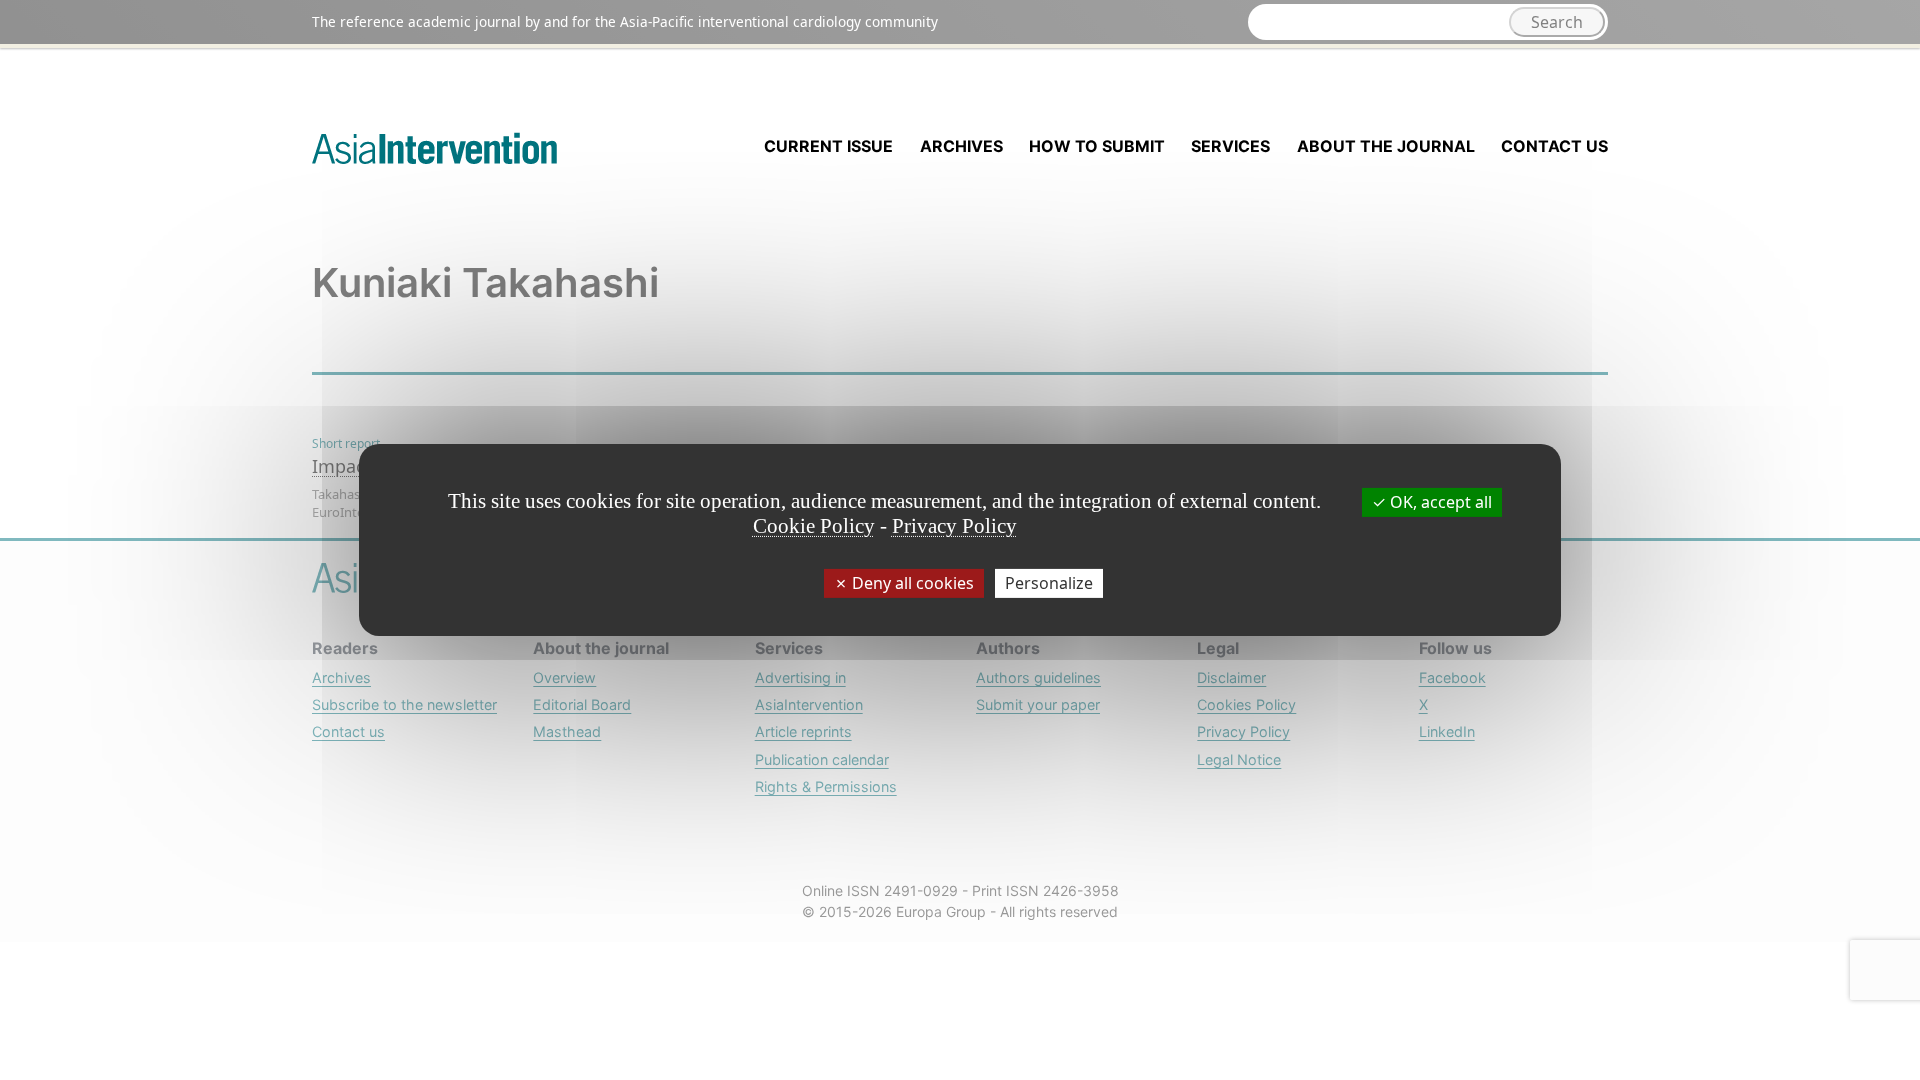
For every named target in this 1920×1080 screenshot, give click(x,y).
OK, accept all (1439, 502)
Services (1230, 146)
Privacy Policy (954, 526)
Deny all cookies (911, 583)
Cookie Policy (814, 526)
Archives (961, 146)
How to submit (1097, 146)
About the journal (1386, 146)
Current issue (828, 146)
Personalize (1049, 583)
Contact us (1554, 146)
